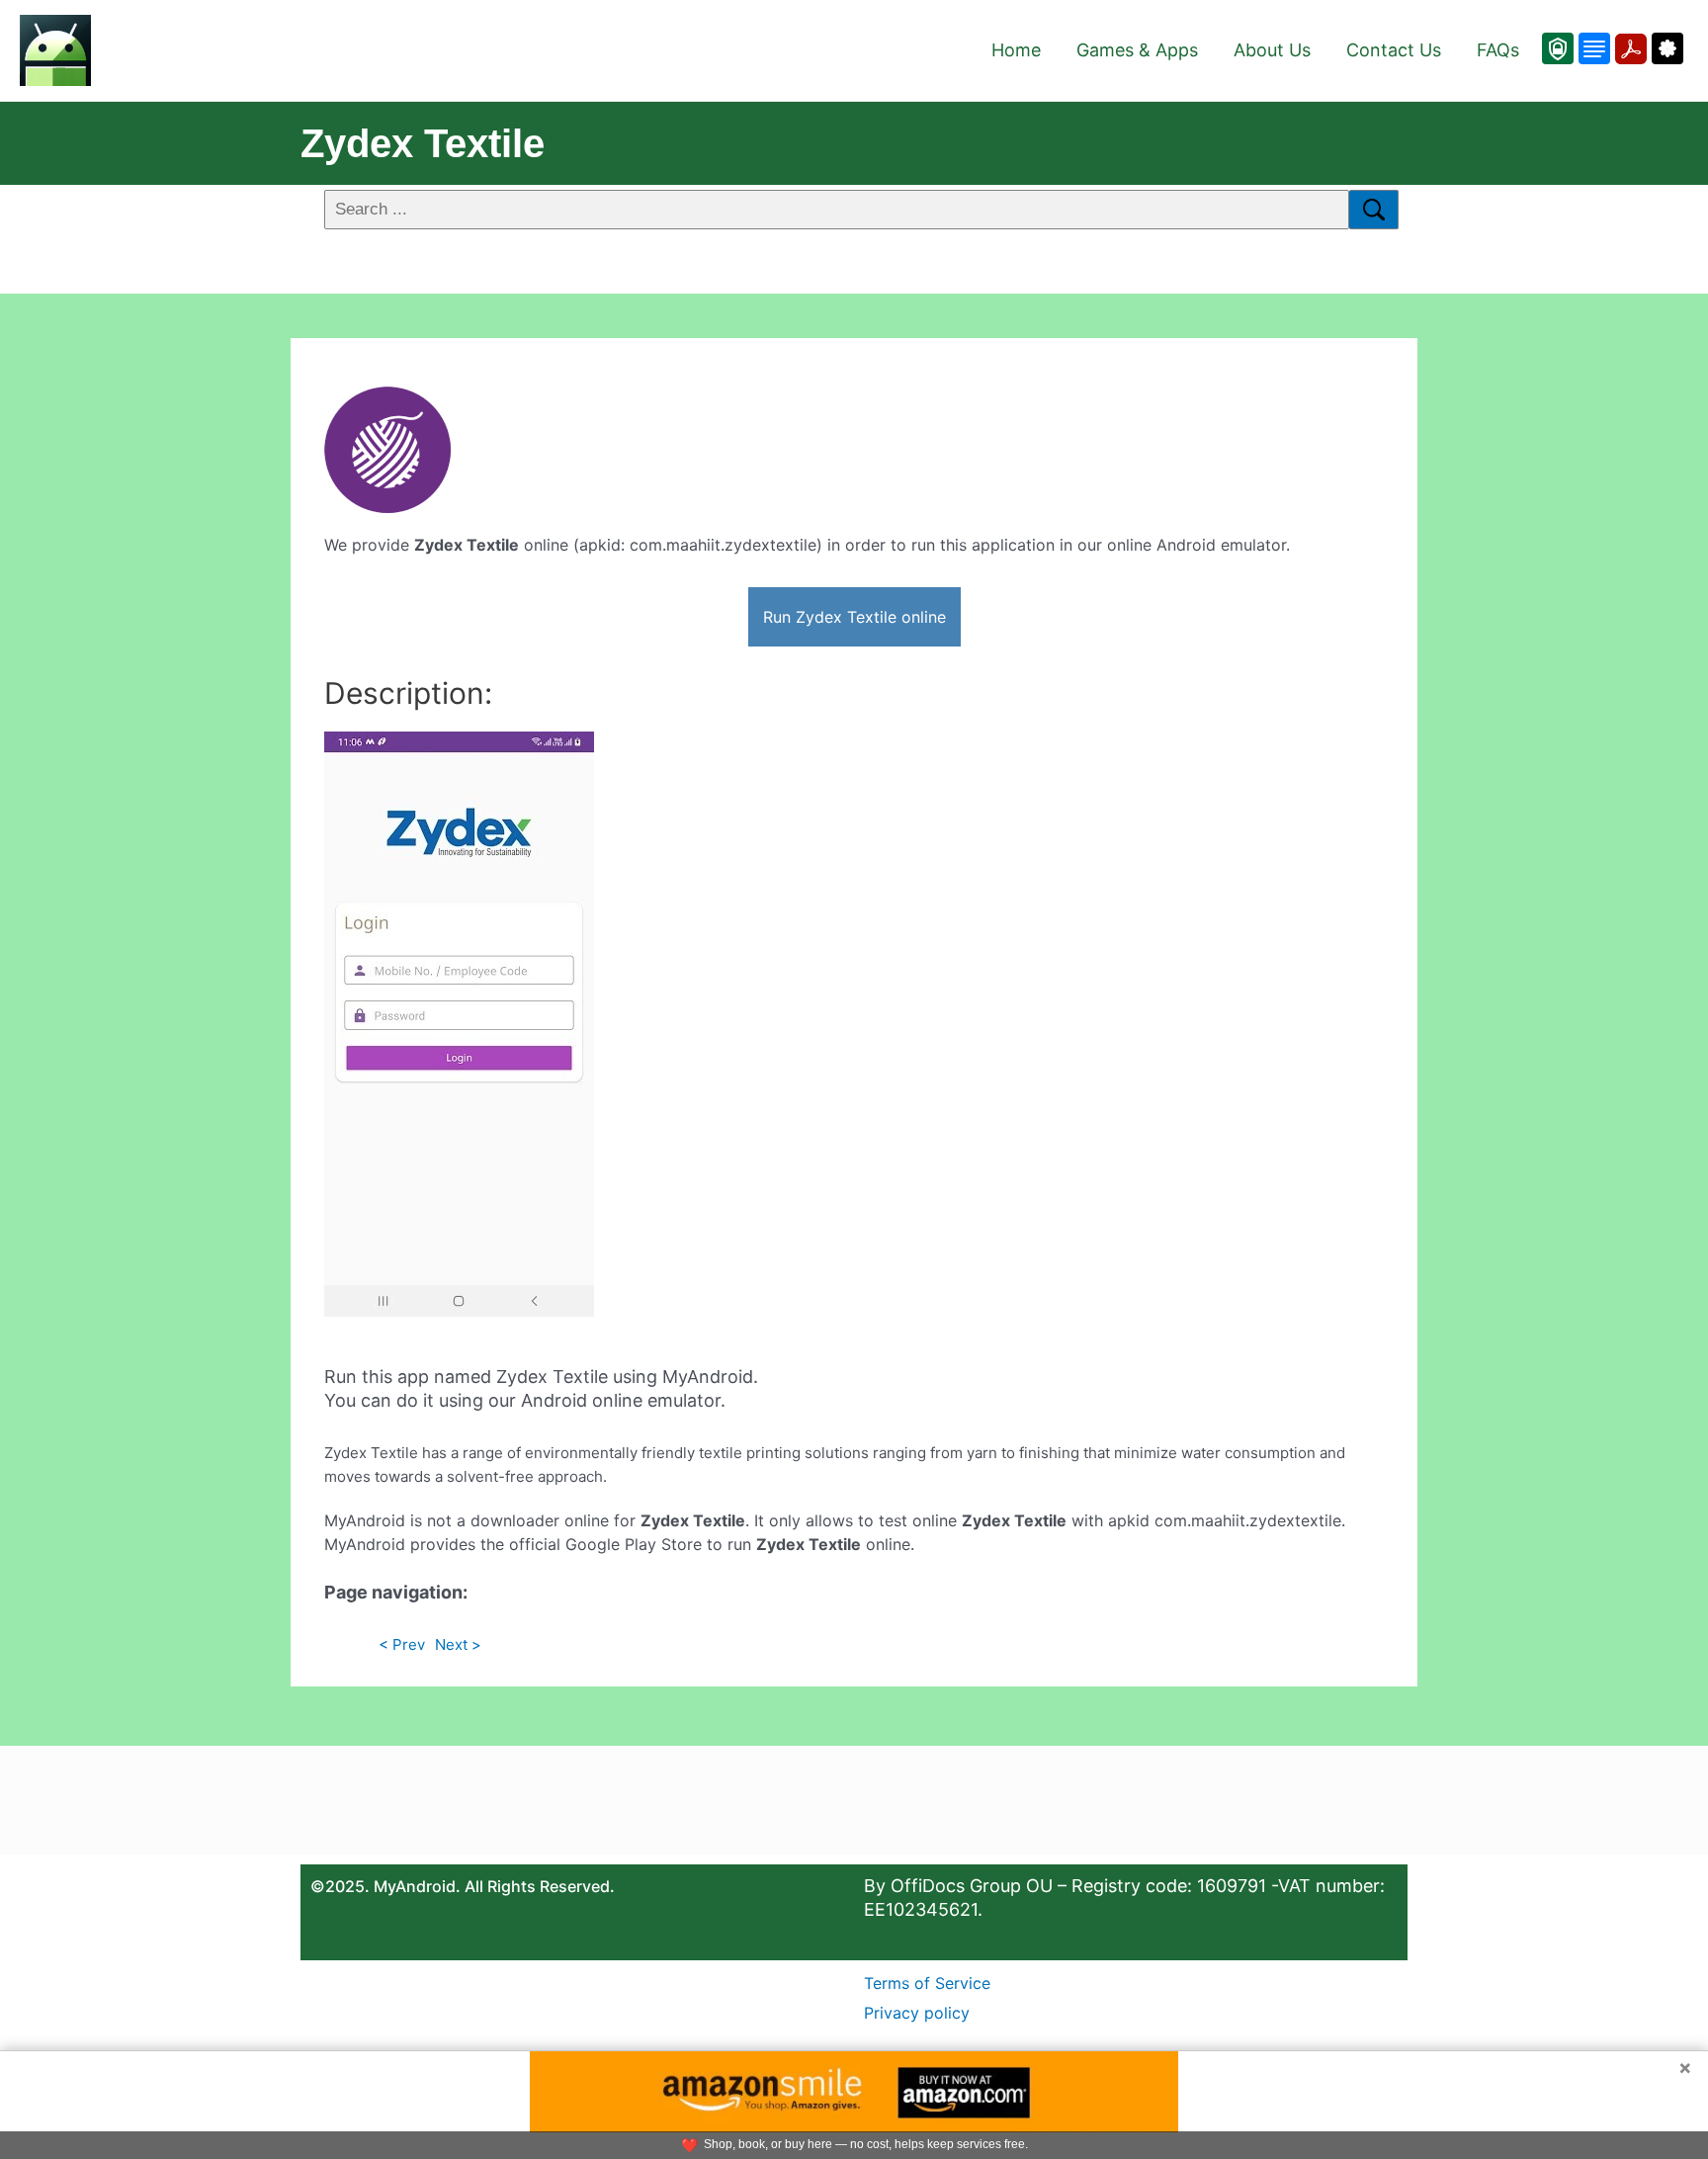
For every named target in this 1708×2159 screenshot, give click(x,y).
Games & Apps (1137, 50)
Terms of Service (927, 1983)
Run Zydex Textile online (854, 617)
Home (1016, 50)
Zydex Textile (423, 143)
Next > (458, 1644)
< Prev (402, 1644)
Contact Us (1394, 50)
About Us (1272, 50)
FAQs (1498, 50)
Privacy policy (917, 2013)
